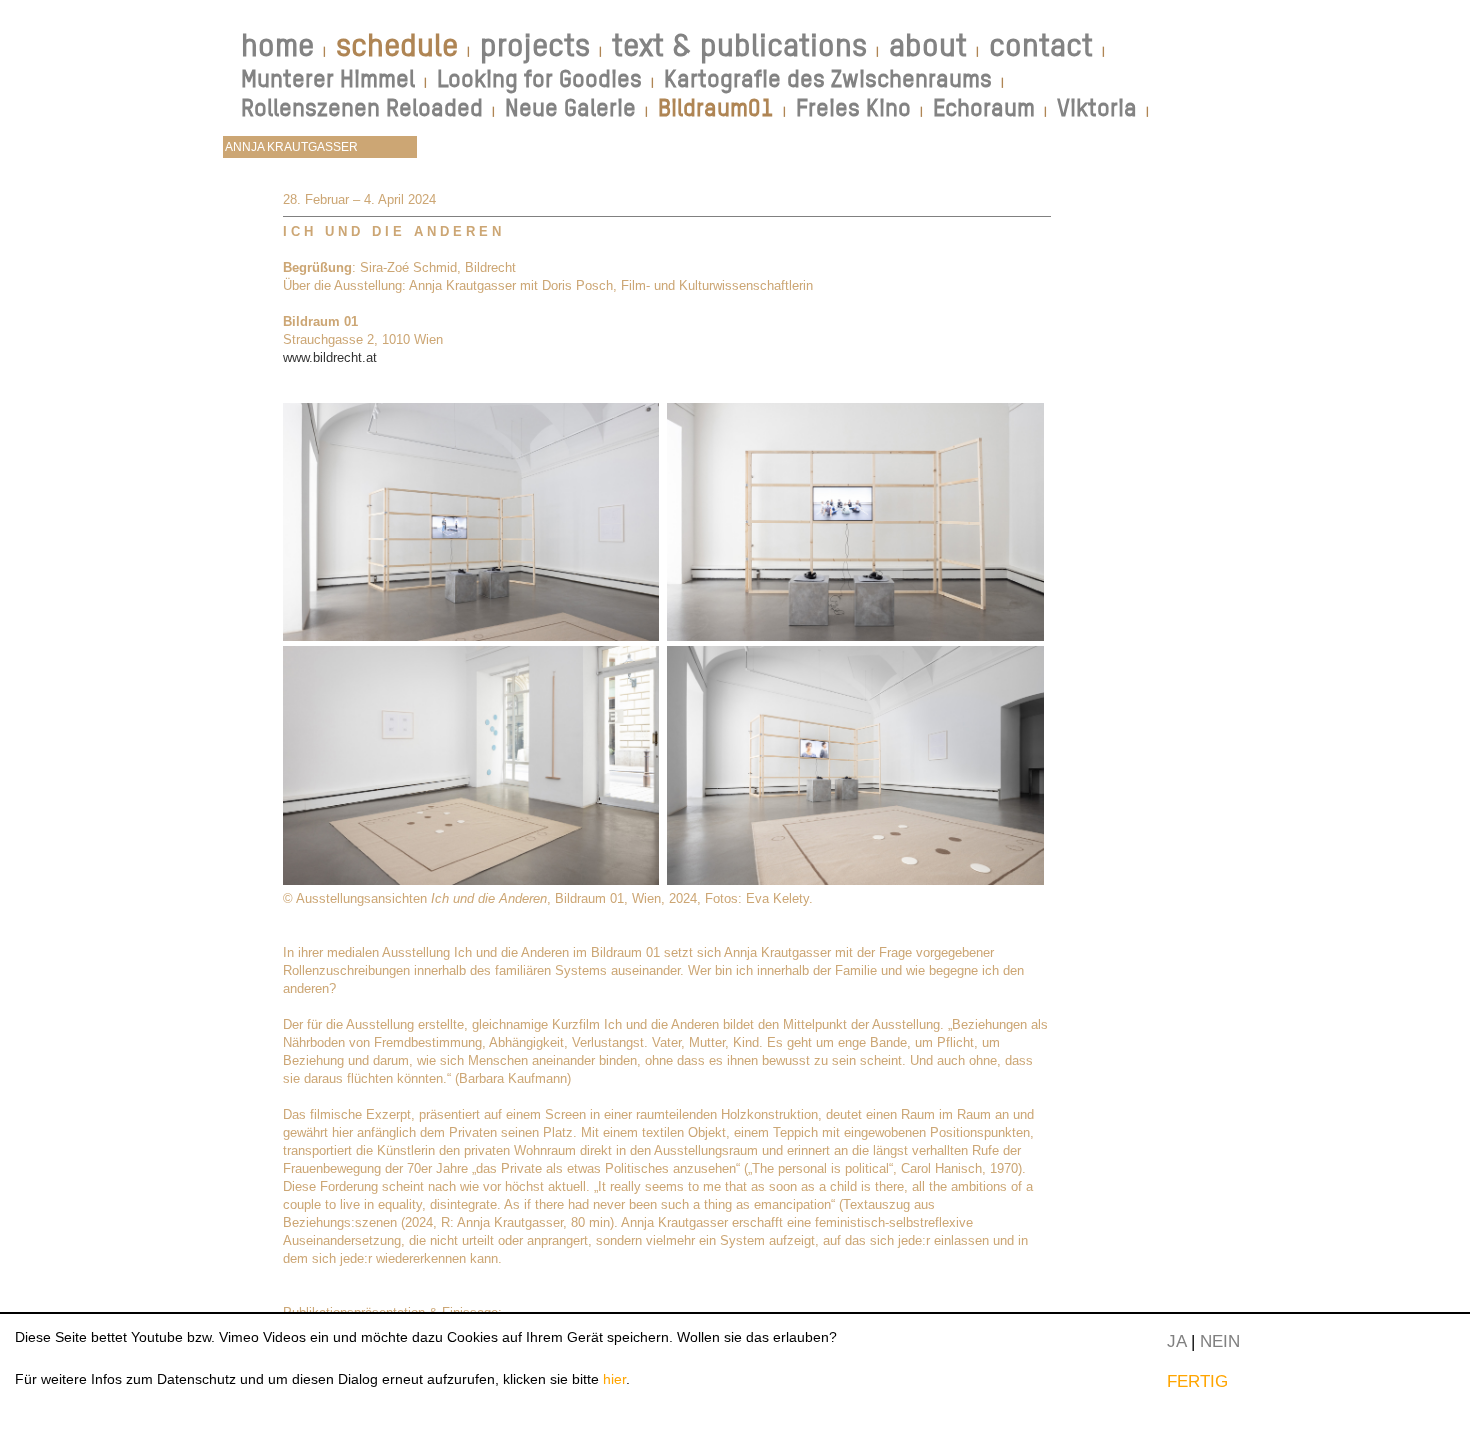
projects (535, 45)
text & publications (739, 45)
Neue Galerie (570, 107)
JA (1176, 1341)
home (277, 45)
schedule (397, 45)
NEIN (1220, 1341)
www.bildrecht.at (330, 357)
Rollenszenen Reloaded (362, 107)
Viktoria (1097, 107)
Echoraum (984, 107)
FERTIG (1197, 1381)
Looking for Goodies (539, 78)
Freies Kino (853, 107)
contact (1041, 45)
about (928, 45)
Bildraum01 (716, 107)
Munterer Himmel (328, 78)
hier (614, 1379)
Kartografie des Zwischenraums (828, 78)
